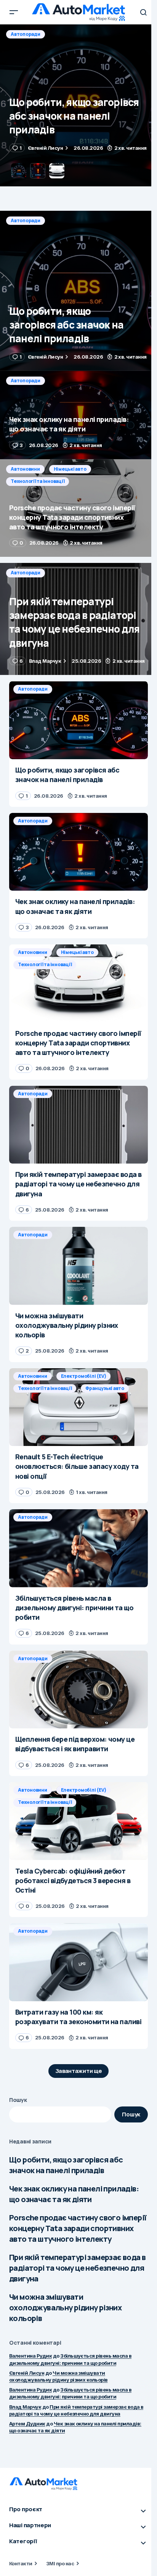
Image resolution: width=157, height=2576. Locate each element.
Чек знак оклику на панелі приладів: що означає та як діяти (74, 2194)
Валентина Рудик (30, 2356)
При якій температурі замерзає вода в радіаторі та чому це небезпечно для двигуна (77, 2268)
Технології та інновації (38, 481)
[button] (14, 12)
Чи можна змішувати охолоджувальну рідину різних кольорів (65, 2307)
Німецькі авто (70, 469)
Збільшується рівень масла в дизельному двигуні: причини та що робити (70, 2393)
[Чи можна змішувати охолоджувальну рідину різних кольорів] (78, 1266)
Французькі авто (105, 1388)
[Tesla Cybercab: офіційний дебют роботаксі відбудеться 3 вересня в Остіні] (78, 1821)
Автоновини (25, 469)
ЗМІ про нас (60, 2563)
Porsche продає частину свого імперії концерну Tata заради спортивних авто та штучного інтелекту (78, 2228)
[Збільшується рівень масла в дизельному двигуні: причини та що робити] (78, 1548)
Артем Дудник (27, 2424)
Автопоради (26, 34)
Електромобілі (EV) (84, 1376)
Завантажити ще (79, 2071)
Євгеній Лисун (27, 2373)
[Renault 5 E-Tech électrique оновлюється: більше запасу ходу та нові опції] (78, 1407)
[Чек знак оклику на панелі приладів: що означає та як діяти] (78, 105)
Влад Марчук (25, 2407)
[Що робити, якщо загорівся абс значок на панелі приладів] (78, 291)
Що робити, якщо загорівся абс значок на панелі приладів (66, 2165)
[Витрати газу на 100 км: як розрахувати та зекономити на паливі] (78, 1962)
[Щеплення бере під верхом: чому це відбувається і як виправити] (78, 1690)
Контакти (21, 2563)
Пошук (18, 2100)
